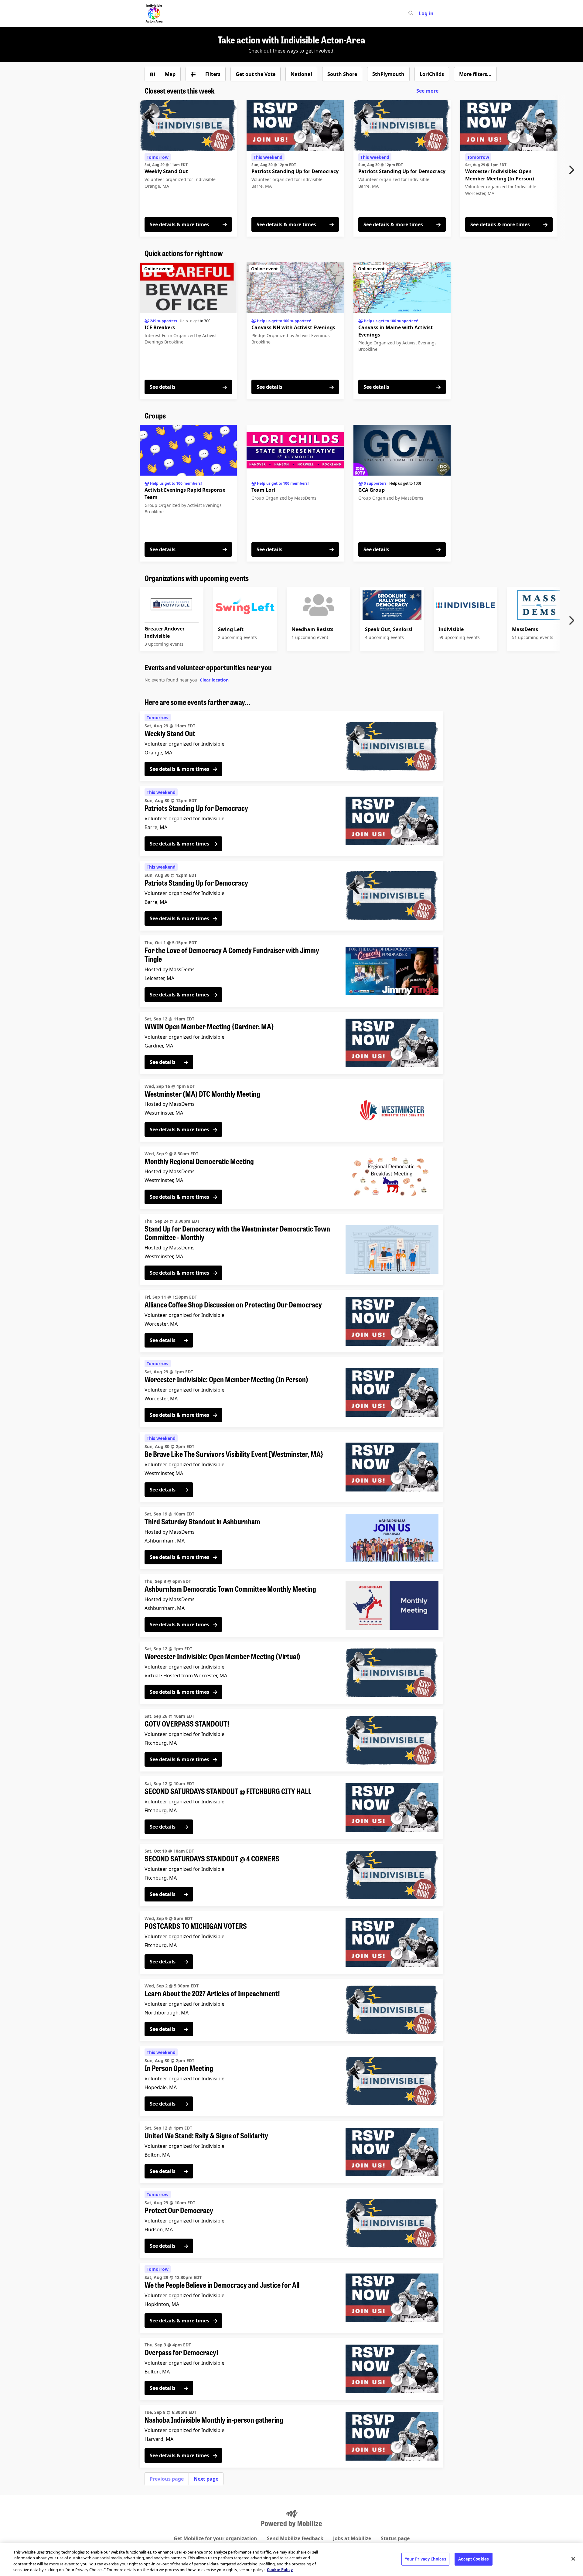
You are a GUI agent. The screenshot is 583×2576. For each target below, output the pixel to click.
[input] (422, 13)
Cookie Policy (280, 2570)
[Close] (573, 2559)
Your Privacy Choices (425, 2559)
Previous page (167, 2479)
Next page (206, 2479)
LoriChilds (432, 74)
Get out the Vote (256, 74)
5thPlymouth (388, 74)
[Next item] (573, 170)
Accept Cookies (473, 2559)
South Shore (342, 74)
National (301, 74)
